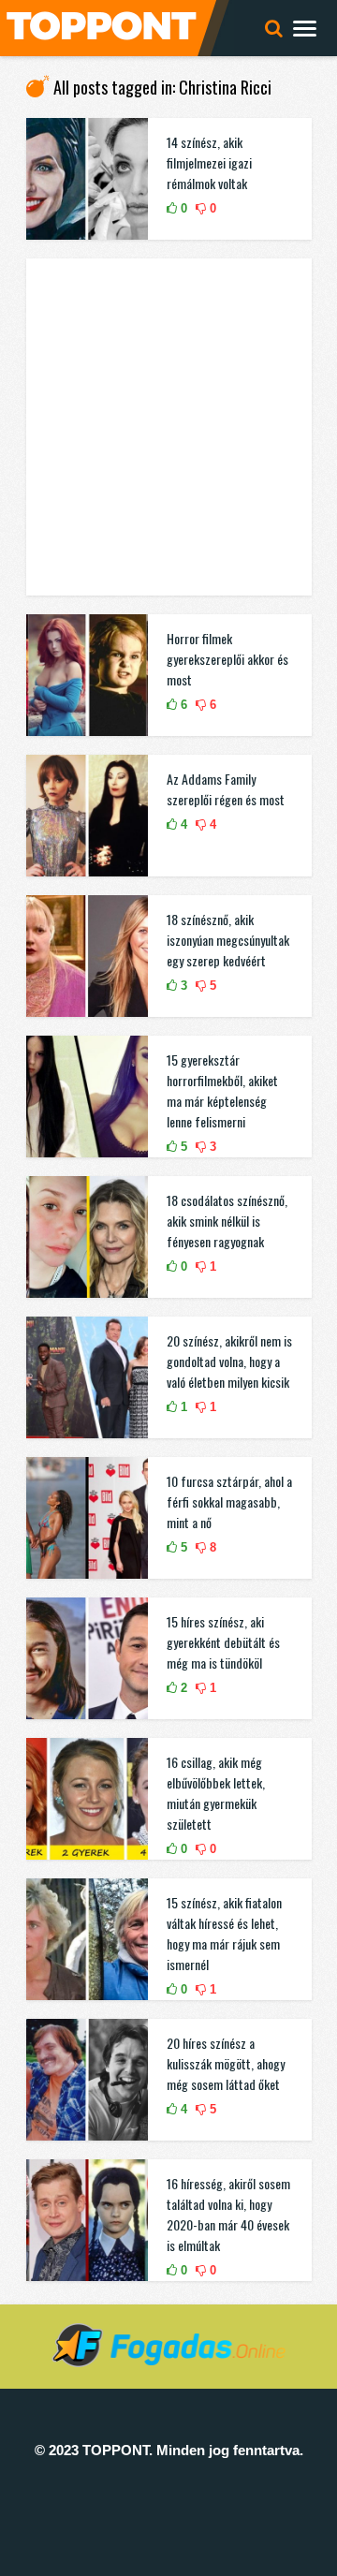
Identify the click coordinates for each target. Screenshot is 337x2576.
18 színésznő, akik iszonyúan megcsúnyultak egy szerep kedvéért (228, 940)
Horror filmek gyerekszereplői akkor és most (227, 659)
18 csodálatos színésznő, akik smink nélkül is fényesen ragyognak (227, 1221)
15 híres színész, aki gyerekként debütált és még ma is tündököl (223, 1642)
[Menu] (305, 28)
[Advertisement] (168, 427)
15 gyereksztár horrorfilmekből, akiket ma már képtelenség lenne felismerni (222, 1090)
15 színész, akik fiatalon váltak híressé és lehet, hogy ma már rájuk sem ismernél (224, 1933)
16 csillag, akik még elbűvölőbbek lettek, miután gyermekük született (216, 1793)
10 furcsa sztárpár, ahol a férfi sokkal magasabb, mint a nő (229, 1501)
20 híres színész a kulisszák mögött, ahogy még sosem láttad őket (226, 2063)
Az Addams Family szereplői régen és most (226, 789)
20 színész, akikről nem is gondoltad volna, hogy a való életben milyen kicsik (229, 1361)
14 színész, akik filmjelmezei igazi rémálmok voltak (209, 162)
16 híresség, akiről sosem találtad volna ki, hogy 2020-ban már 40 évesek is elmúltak (228, 2214)
